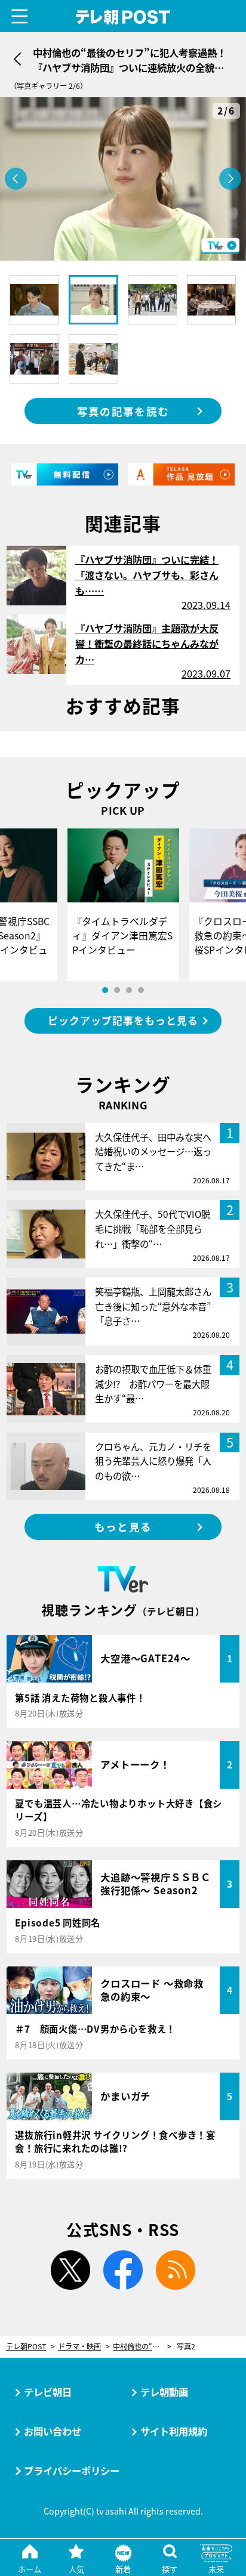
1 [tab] (105, 990)
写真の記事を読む (123, 411)
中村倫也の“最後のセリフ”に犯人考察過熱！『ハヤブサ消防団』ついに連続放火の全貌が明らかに (142, 2347)
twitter (70, 2270)
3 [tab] (129, 990)
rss (176, 2270)
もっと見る (123, 1527)
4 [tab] (141, 990)
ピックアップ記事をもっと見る (123, 1020)
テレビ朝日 (48, 2392)
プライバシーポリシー (72, 2470)
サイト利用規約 (174, 2431)
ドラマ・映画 (79, 2347)
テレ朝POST (123, 17)
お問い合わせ (53, 2431)
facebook (123, 2270)
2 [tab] (117, 990)
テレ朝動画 (164, 2392)
